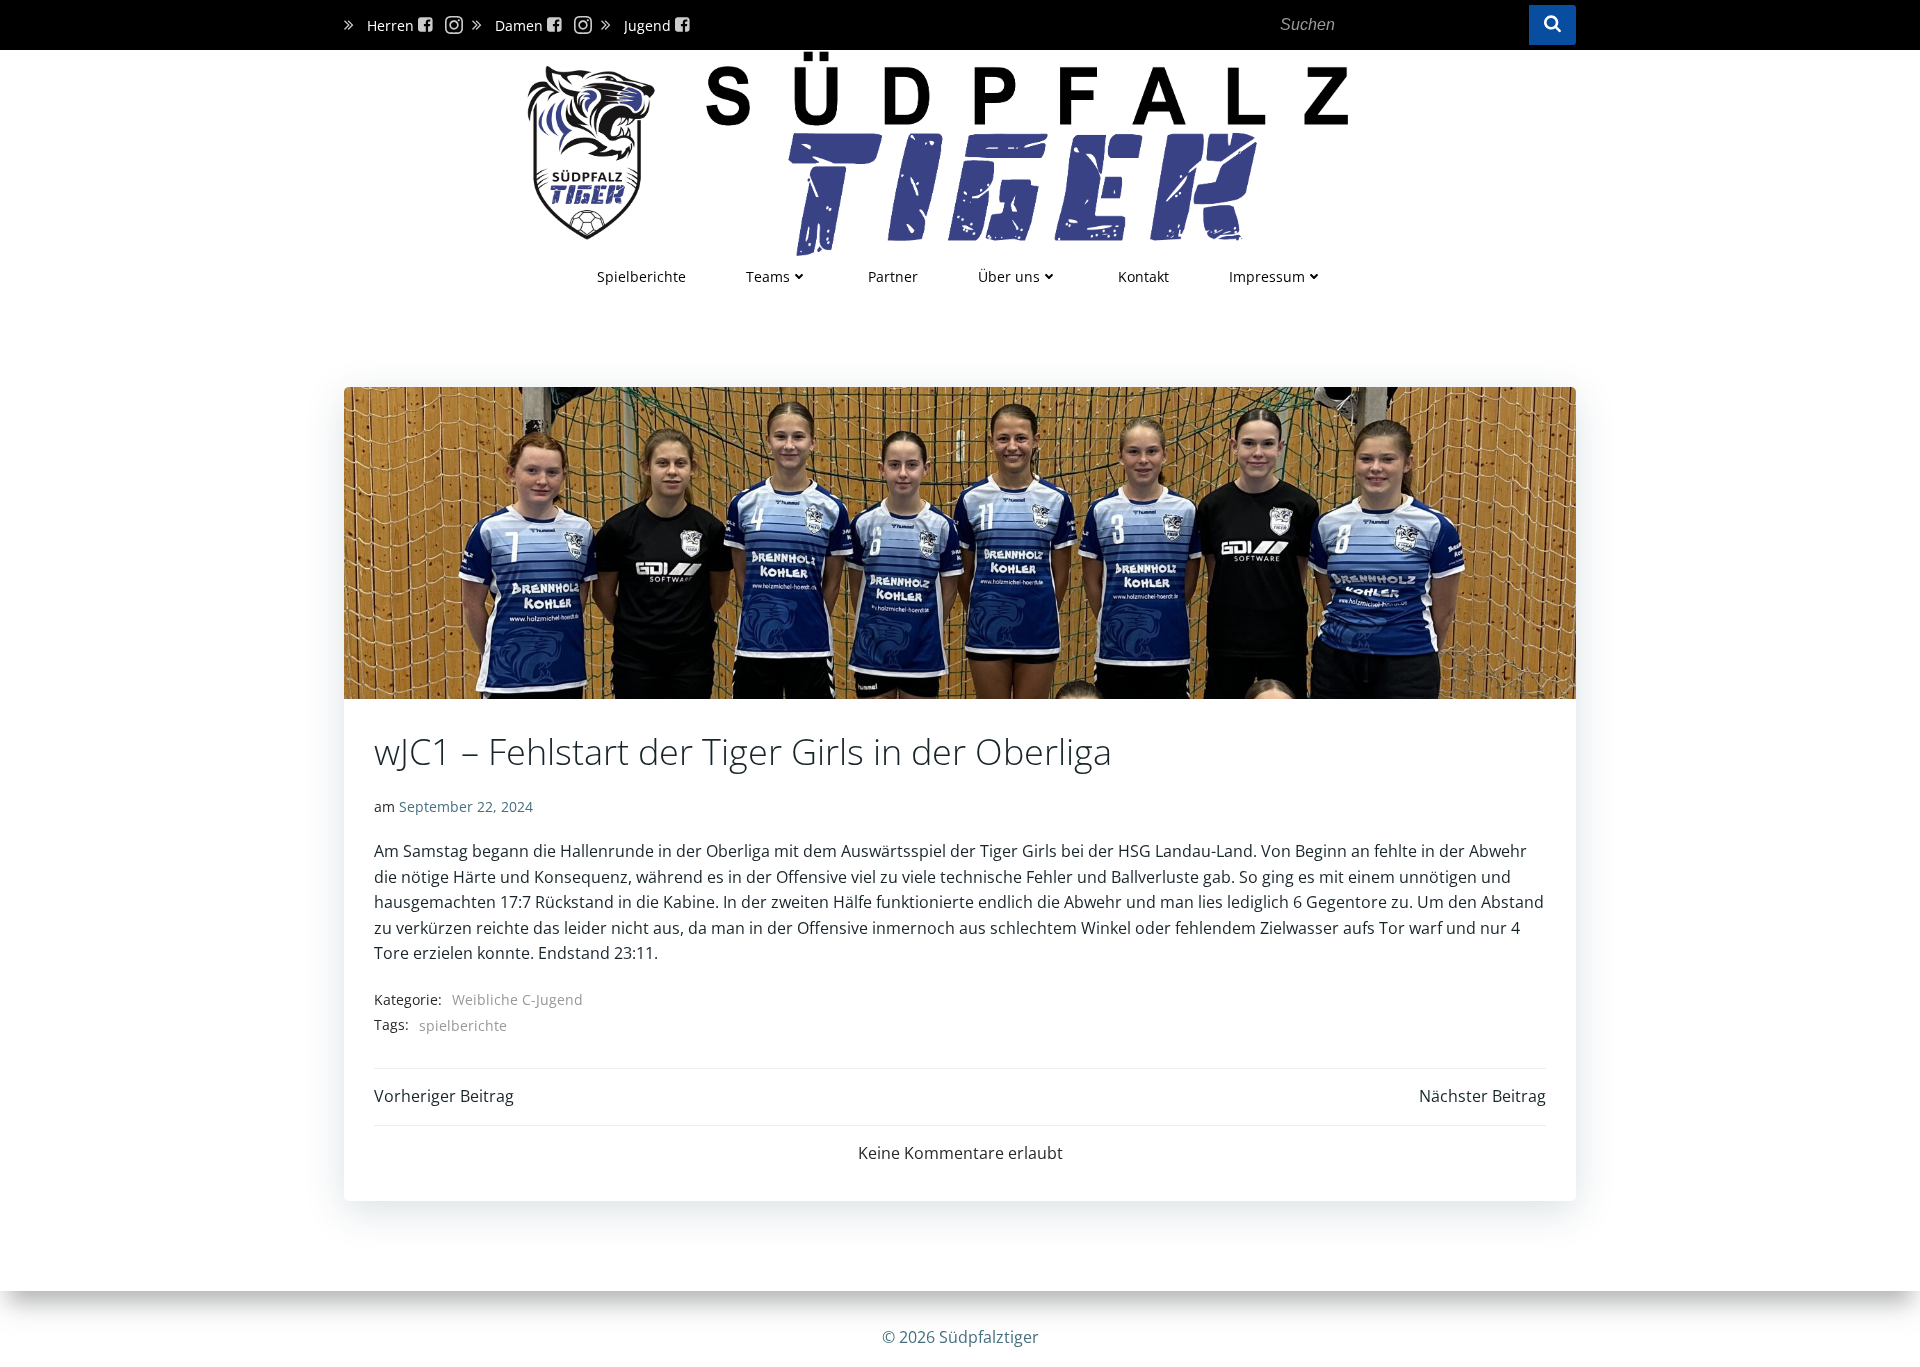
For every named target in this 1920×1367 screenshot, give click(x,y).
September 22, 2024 (466, 806)
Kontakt (1143, 276)
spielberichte (463, 1025)
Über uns (1009, 276)
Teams (768, 276)
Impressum (1267, 276)
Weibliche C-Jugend (517, 999)
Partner (893, 276)
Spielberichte (641, 276)
